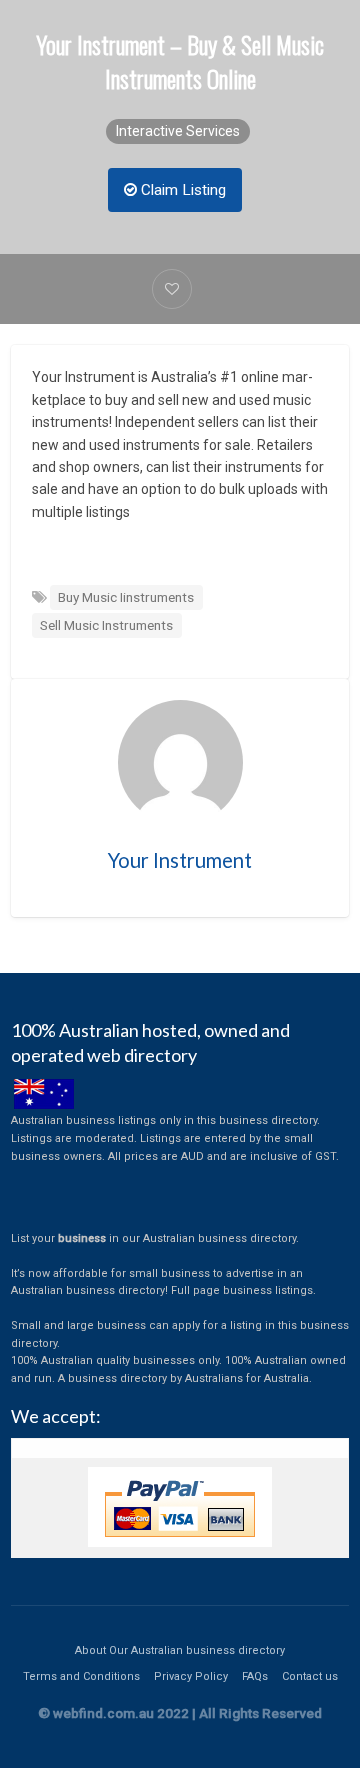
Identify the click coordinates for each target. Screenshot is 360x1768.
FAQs (255, 1676)
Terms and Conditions (81, 1676)
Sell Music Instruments (106, 625)
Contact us (310, 1676)
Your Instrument (180, 860)
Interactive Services (178, 131)
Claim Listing (181, 190)
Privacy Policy (191, 1676)
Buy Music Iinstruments (126, 597)
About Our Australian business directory (180, 1650)
